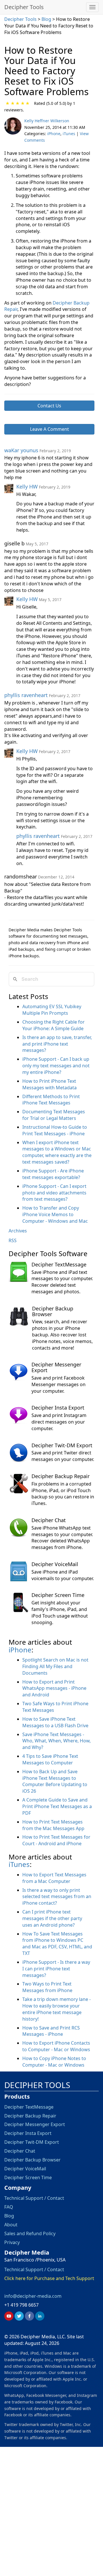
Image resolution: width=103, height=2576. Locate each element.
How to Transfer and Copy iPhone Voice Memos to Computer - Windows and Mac (55, 1214)
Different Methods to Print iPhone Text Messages (51, 1100)
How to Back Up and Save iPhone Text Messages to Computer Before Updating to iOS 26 (55, 1781)
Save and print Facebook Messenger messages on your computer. (59, 1384)
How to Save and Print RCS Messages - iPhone (51, 2031)
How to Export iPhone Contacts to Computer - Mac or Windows (56, 2046)
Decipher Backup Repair (61, 1476)
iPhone (54, 134)
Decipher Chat (49, 1520)
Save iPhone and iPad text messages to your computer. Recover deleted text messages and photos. (62, 1282)
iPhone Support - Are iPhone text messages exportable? (53, 1174)
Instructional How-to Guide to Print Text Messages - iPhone (55, 1130)
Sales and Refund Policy (30, 2233)
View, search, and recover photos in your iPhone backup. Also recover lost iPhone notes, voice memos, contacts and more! (62, 1335)
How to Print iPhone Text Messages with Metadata (49, 1084)
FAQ (9, 2207)
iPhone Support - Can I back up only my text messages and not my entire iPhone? (56, 1066)
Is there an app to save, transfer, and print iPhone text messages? (57, 1044)
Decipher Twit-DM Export (62, 1445)
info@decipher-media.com (33, 2296)
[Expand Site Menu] (92, 7)
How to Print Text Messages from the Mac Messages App (53, 1825)
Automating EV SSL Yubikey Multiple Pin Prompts (52, 1010)
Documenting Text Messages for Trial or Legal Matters (54, 1115)
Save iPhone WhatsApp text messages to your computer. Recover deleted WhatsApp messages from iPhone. (62, 1538)
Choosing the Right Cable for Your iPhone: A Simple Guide (54, 1025)
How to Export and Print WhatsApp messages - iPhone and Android (54, 1688)
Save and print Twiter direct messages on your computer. (63, 1456)
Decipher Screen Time (58, 1595)
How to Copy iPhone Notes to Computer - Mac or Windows (54, 2062)
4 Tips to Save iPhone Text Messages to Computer (50, 1759)
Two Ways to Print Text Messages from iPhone (47, 1987)
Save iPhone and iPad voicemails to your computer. (63, 1575)
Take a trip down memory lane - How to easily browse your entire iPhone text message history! (57, 2009)
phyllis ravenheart (26, 695)
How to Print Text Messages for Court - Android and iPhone (56, 1840)
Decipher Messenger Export (56, 1367)
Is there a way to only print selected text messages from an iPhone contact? (57, 1897)
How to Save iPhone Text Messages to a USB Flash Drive (55, 1722)
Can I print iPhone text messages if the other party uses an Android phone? (52, 1918)
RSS (13, 1240)
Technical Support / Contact (34, 2198)
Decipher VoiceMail (55, 1564)
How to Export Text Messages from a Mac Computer (54, 1878)
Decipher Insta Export (58, 1408)
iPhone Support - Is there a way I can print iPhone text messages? (56, 1969)
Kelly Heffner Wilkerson (47, 121)
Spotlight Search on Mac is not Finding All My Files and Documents (55, 1666)
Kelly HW (27, 487)
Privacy (12, 2242)
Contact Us (49, 406)
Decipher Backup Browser (53, 1311)
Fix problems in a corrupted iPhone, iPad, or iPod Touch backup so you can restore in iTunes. (63, 1494)
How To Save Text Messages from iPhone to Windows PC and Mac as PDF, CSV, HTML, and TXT (57, 1944)
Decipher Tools (24, 7)
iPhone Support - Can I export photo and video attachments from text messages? (54, 1193)
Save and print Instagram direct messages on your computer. (59, 1422)
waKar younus (21, 450)
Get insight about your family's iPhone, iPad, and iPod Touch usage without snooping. (60, 1613)
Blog (47, 19)
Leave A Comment (49, 429)
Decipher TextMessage (59, 1264)
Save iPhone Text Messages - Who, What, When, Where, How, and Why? (57, 1741)
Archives (18, 1231)
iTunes (69, 134)
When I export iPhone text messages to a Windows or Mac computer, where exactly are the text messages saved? (57, 1152)
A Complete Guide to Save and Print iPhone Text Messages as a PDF (57, 1806)
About (11, 2225)
